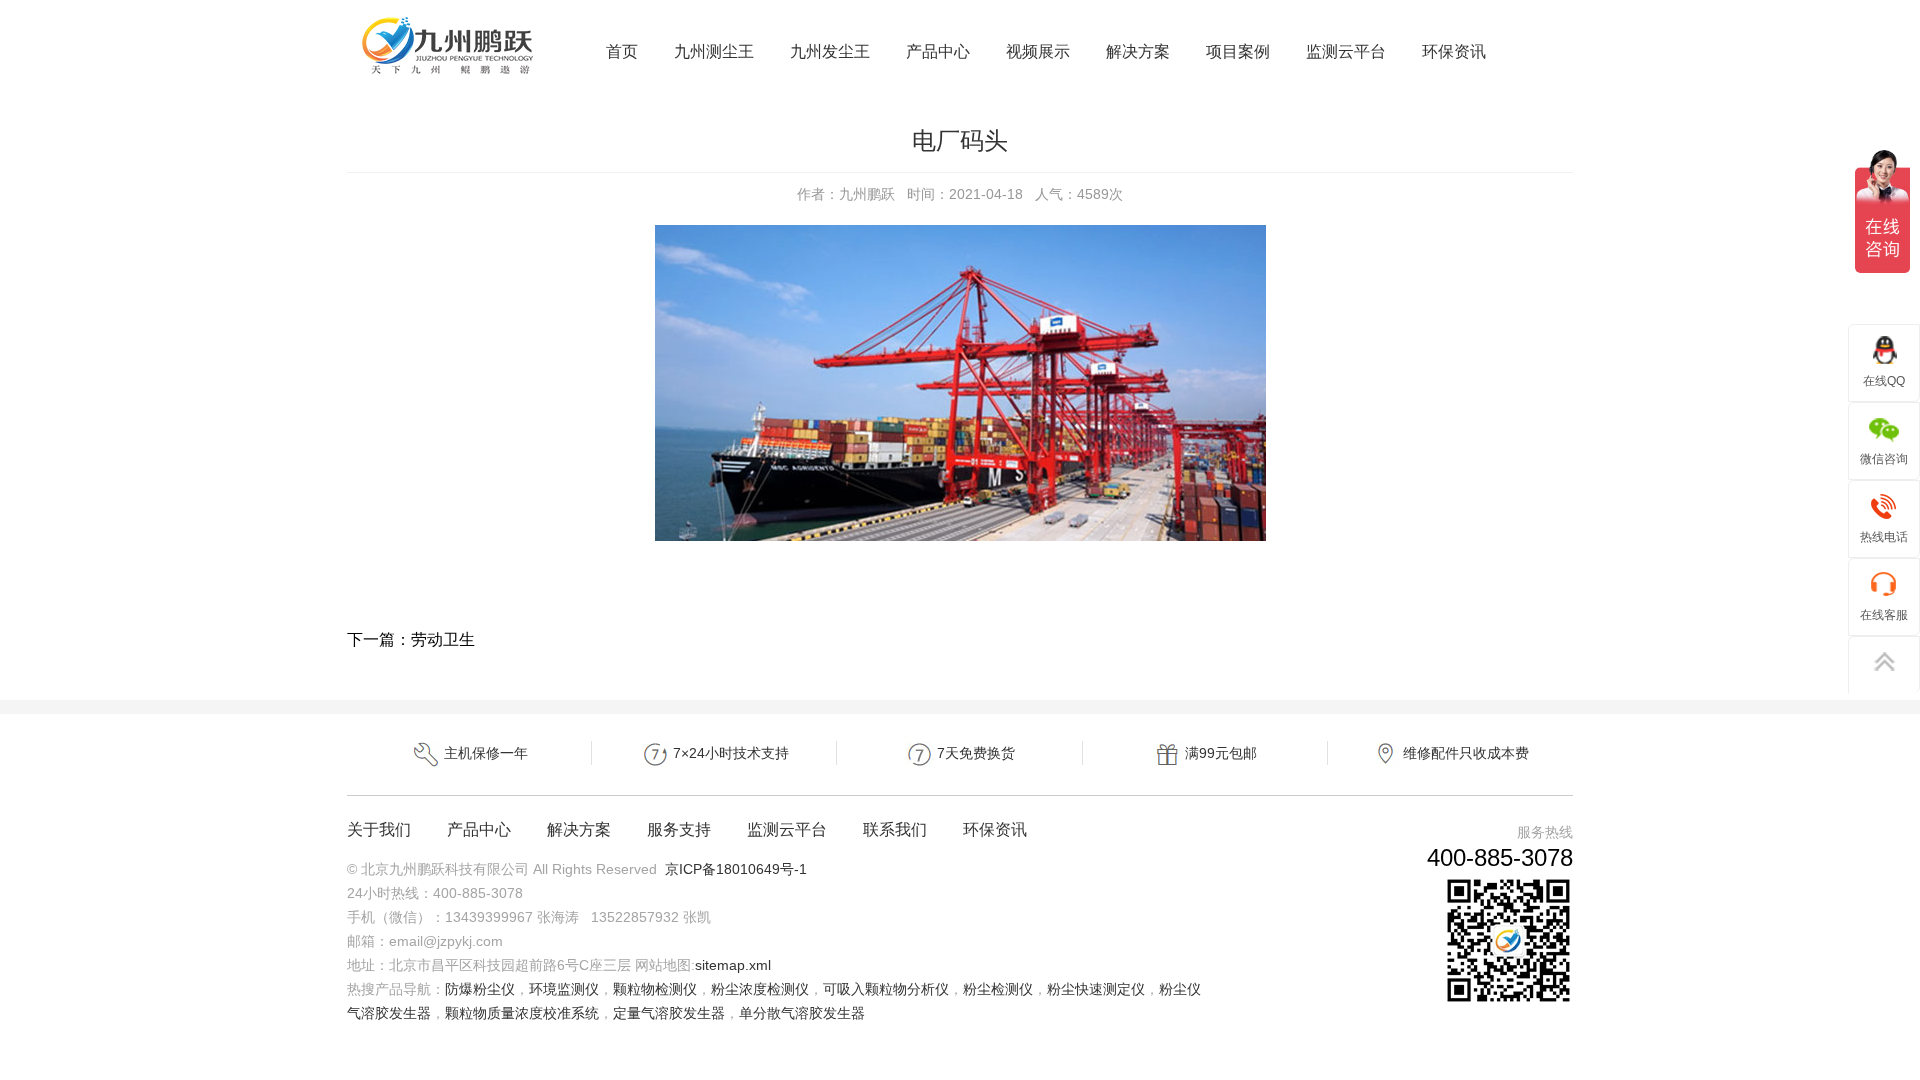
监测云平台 (1346, 51)
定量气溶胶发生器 (669, 1013)
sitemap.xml (733, 965)
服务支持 (679, 829)
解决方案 (1138, 51)
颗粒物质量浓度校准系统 (522, 1013)
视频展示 (1038, 51)
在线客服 (1884, 615)
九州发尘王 (830, 51)
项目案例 (1238, 51)
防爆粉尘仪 (480, 989)
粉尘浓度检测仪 (760, 989)
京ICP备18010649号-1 (736, 869)
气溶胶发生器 (389, 1013)
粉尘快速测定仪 (1096, 989)
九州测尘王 (714, 51)
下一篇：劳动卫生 (411, 639)
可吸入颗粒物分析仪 (886, 989)
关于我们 (379, 829)
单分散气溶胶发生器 (802, 1013)
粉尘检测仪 (998, 989)
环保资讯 (1454, 51)
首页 (622, 51)
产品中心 (938, 51)
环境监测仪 (564, 989)
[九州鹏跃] (448, 75)
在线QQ (1884, 381)
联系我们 (895, 829)
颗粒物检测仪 (655, 989)
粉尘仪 (1180, 989)
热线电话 (1884, 537)
